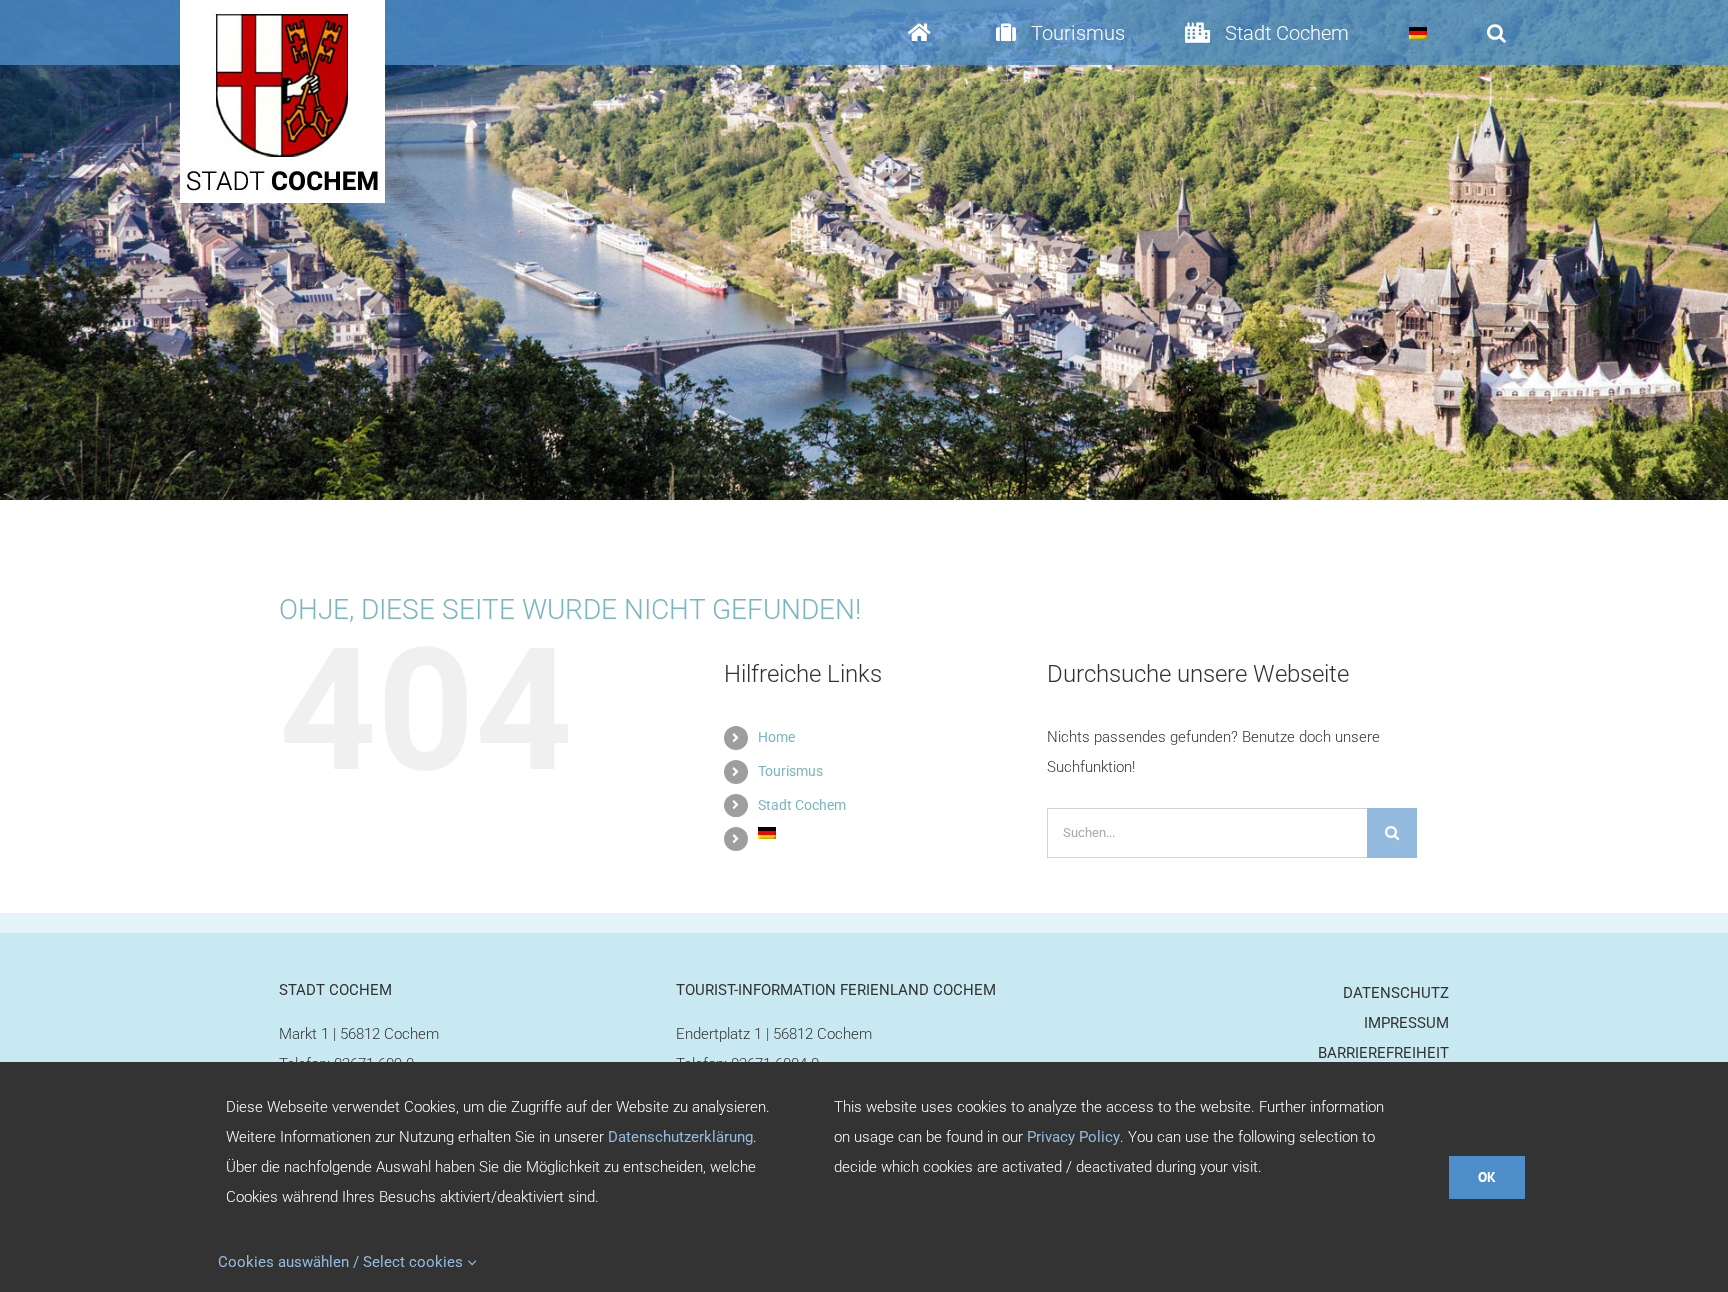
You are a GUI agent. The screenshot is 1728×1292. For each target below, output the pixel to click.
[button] (1496, 32)
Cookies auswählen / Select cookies (342, 1262)
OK (1487, 1177)
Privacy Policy (1073, 1137)
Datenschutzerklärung (680, 1137)
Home (776, 737)
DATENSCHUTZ (1396, 993)
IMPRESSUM (1406, 1023)
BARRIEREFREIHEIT (1383, 1053)
